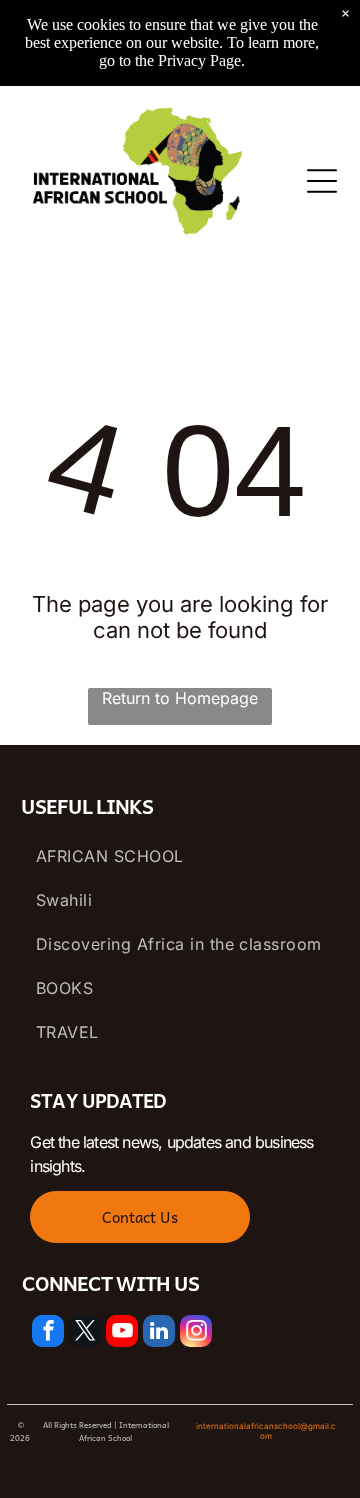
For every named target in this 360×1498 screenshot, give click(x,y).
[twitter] (85, 1333)
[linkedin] (159, 1333)
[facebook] (48, 1333)
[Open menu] (322, 181)
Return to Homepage (180, 698)
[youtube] (122, 1333)
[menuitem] (180, 856)
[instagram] (196, 1333)
